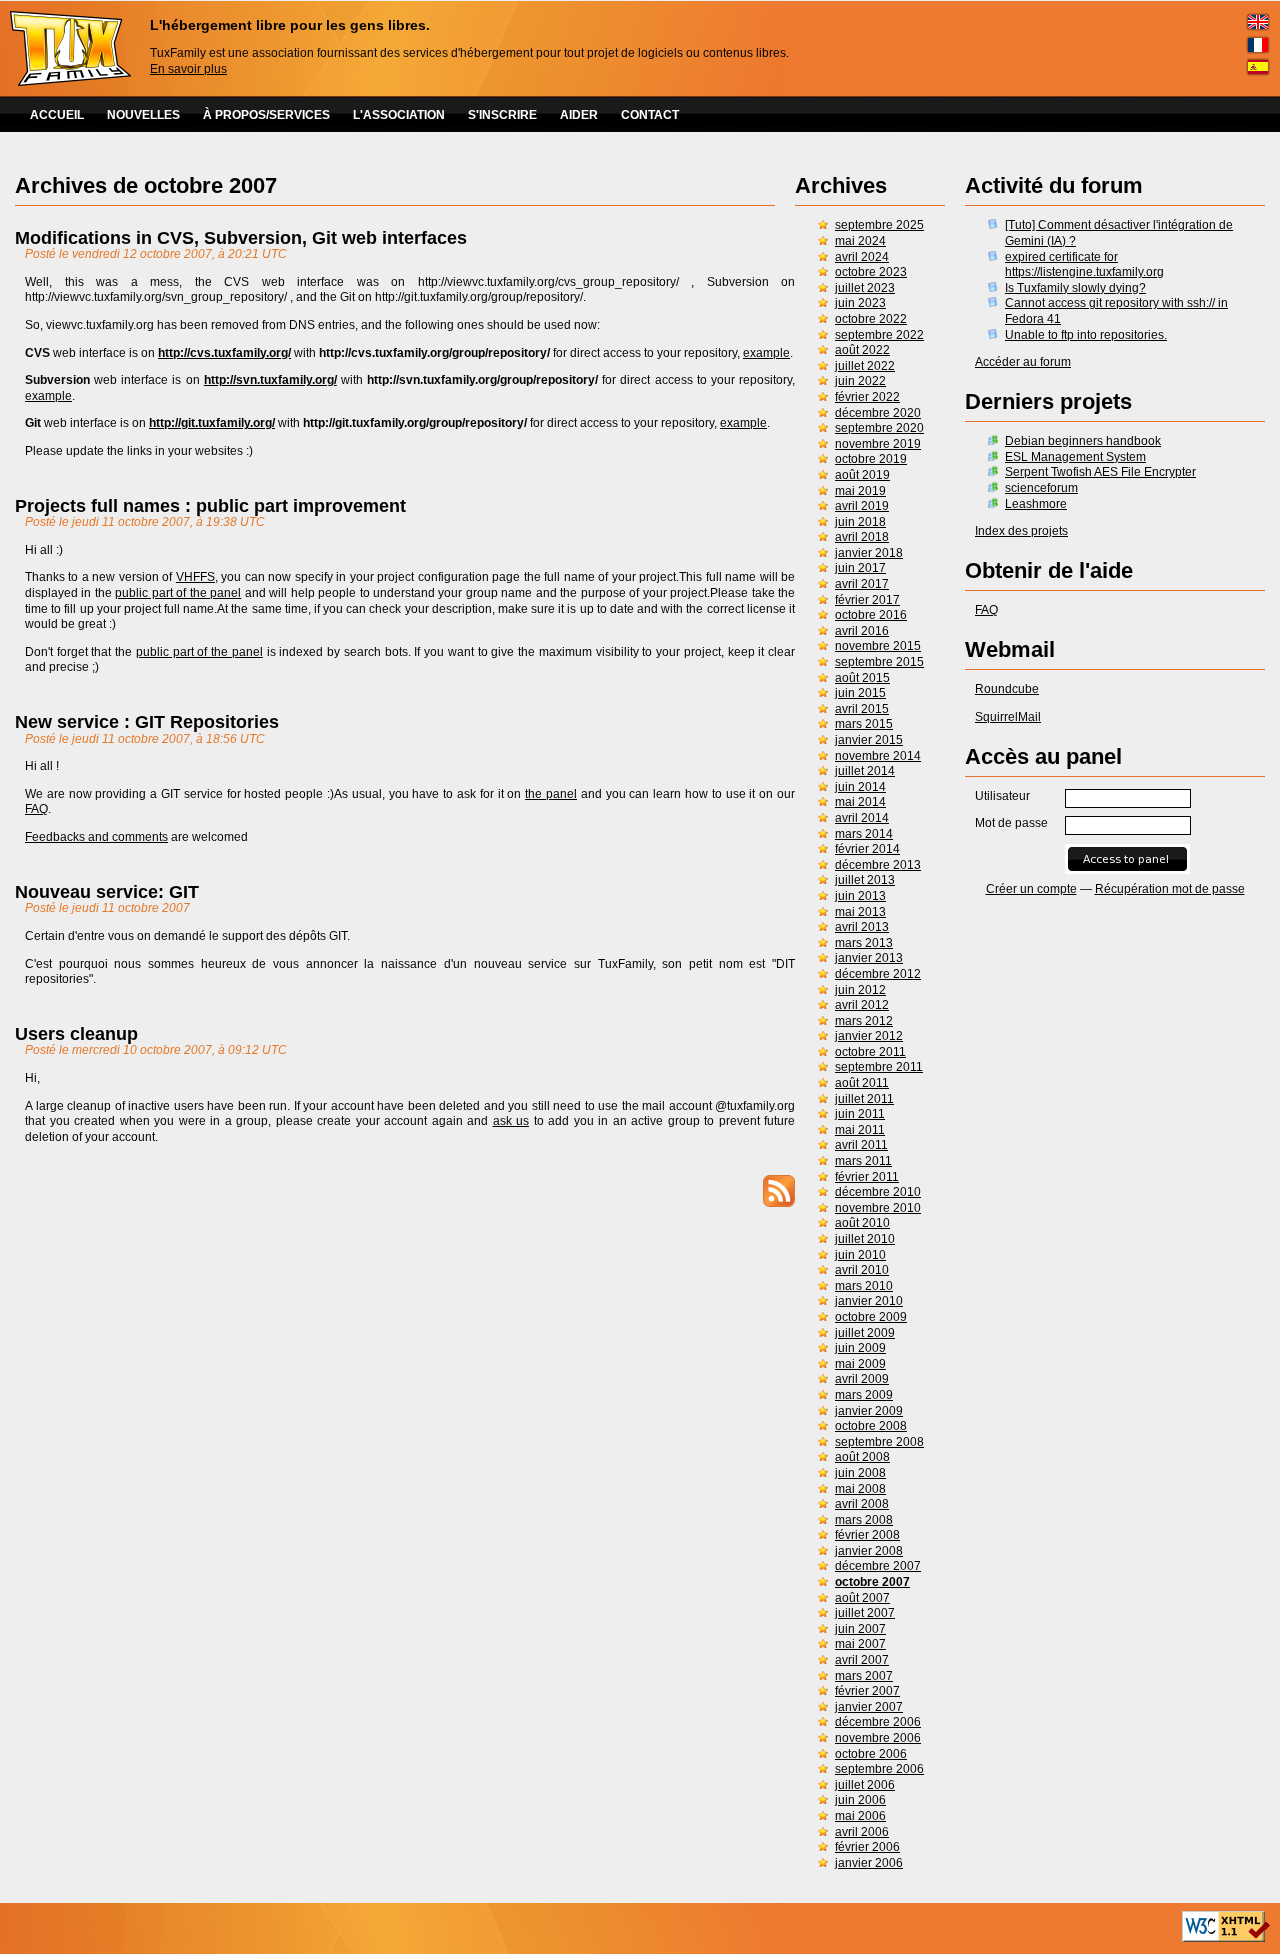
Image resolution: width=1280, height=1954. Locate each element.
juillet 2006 (865, 1785)
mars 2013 (864, 943)
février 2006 (867, 1847)
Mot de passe (1011, 823)
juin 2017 (860, 568)
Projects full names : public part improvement (210, 506)
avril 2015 (862, 709)
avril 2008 (862, 1504)
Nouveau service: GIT (107, 892)
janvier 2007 (869, 1707)
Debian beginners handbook (1083, 441)
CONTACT (650, 115)
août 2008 (862, 1457)
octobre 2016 (871, 615)
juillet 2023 (865, 288)
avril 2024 (862, 257)
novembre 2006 (878, 1738)
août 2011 (862, 1083)
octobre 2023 (871, 272)
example (766, 353)
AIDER (579, 115)
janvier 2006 (869, 1863)
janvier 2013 (869, 958)
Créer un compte (1031, 889)
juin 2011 (860, 1114)
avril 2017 (862, 584)
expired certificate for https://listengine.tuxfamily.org (1084, 265)
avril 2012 (862, 1005)
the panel (551, 794)
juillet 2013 (865, 880)
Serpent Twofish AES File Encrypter (1100, 472)
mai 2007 (860, 1644)
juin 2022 (860, 381)
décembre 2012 (878, 974)
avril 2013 (862, 927)
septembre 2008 (879, 1442)
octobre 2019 (871, 459)
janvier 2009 (869, 1411)
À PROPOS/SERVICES (266, 115)
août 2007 (862, 1598)
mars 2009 (864, 1395)
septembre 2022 (879, 335)
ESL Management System (1075, 457)
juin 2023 (860, 303)
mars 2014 (864, 834)
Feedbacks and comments (96, 837)
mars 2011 (863, 1161)
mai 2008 (860, 1489)
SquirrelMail (1008, 717)
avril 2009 (862, 1379)
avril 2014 (862, 818)
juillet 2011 (864, 1099)
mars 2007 (864, 1676)
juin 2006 (860, 1800)
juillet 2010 (865, 1239)
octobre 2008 (871, 1426)
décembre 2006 (878, 1722)
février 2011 (867, 1177)
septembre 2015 (879, 662)
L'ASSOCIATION (399, 115)
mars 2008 (864, 1520)
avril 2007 (862, 1660)
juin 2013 (860, 896)
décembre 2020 (878, 413)
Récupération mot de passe (1170, 889)
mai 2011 (860, 1130)
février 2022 (867, 397)
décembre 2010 (878, 1192)
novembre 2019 (878, 444)
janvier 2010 (869, 1301)
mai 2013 (860, 912)
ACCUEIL (57, 115)
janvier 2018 (869, 553)
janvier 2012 (869, 1036)
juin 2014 (860, 787)
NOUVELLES (143, 115)
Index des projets (1021, 531)
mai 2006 (860, 1816)
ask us (511, 1121)
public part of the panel (178, 593)
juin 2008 (860, 1473)
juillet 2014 (865, 771)
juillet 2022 (865, 366)
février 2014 (867, 849)
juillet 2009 (865, 1333)
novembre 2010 (878, 1208)
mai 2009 (860, 1364)
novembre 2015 (878, 646)
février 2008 (867, 1535)
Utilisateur (1002, 796)
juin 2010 (860, 1255)
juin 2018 (860, 522)
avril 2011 (861, 1145)
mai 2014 (860, 802)
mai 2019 (860, 491)
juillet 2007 (865, 1613)
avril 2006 (862, 1832)
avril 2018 (862, 537)
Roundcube (1007, 689)
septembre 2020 (879, 428)
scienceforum (1041, 488)
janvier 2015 (869, 740)
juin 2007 (860, 1629)
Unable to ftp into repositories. (1086, 335)
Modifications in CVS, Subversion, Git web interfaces (241, 238)
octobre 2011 (870, 1052)
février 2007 (867, 1691)
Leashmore (1036, 504)
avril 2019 (862, 506)
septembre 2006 (879, 1769)
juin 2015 (860, 693)
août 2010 (862, 1223)
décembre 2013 (878, 865)
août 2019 (862, 475)
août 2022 (862, 350)
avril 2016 (862, 631)
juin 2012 (860, 990)
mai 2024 (860, 241)
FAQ (986, 610)
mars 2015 (864, 724)
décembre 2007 (878, 1566)
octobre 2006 (871, 1754)
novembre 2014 (878, 756)
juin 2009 (860, 1348)
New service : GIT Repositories (147, 722)
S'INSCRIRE (502, 115)
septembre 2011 (879, 1067)
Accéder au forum (1023, 362)
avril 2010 (862, 1270)
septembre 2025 (879, 225)
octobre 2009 (871, 1317)
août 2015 (862, 678)
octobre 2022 (871, 319)
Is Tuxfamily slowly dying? (1075, 288)
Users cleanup (76, 1034)
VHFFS (195, 577)
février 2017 (867, 600)
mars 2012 (864, 1021)
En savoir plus (188, 69)
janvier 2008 (869, 1551)
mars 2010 (864, 1286)
